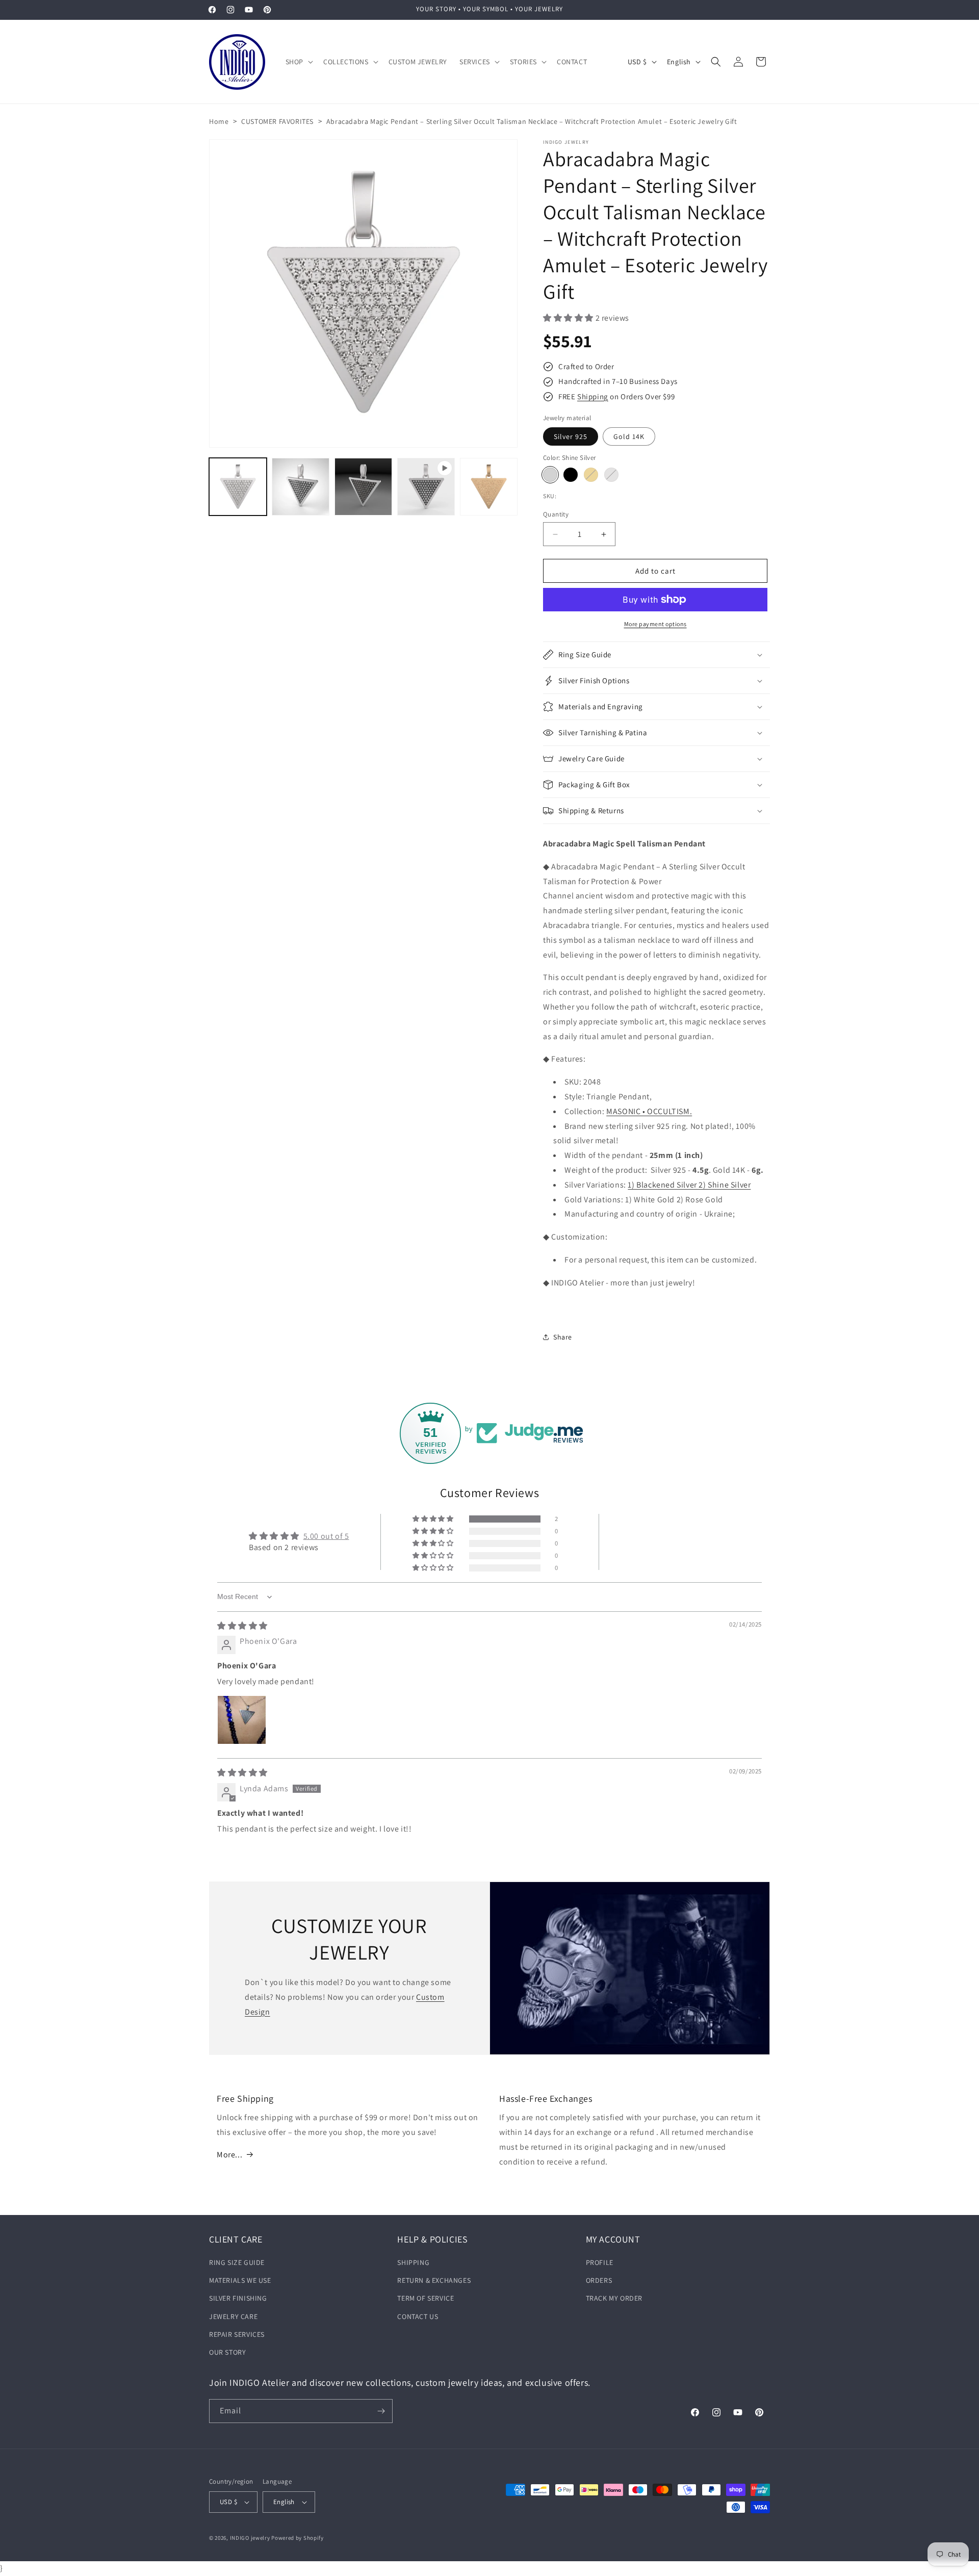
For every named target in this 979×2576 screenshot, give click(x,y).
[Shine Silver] (550, 475)
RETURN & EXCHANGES (434, 2280)
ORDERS (599, 2280)
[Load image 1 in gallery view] (238, 487)
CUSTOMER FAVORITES (277, 121)
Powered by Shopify (298, 2538)
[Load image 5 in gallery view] (489, 487)
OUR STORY (227, 2352)
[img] (242, 1626)
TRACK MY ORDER (614, 2298)
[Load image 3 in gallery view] (301, 487)
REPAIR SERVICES (237, 2334)
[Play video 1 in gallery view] (426, 487)
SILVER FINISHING (238, 2298)
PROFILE (600, 2262)
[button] (298, 62)
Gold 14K (629, 436)
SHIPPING (413, 2262)
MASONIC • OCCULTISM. (649, 1111)
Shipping (593, 396)
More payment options (655, 624)
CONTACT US (418, 2316)
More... (229, 2155)
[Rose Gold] (591, 475)
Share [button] (563, 1337)
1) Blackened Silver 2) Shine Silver (689, 1185)
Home (219, 121)
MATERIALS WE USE (240, 2280)
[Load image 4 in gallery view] (363, 487)
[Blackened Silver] (571, 475)
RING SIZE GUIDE (237, 2262)
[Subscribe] (381, 2411)
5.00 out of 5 (326, 1536)
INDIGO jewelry (250, 2538)
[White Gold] (611, 475)
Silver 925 (571, 436)
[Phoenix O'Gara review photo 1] (242, 1720)
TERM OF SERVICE (426, 2298)
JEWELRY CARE (233, 2316)
